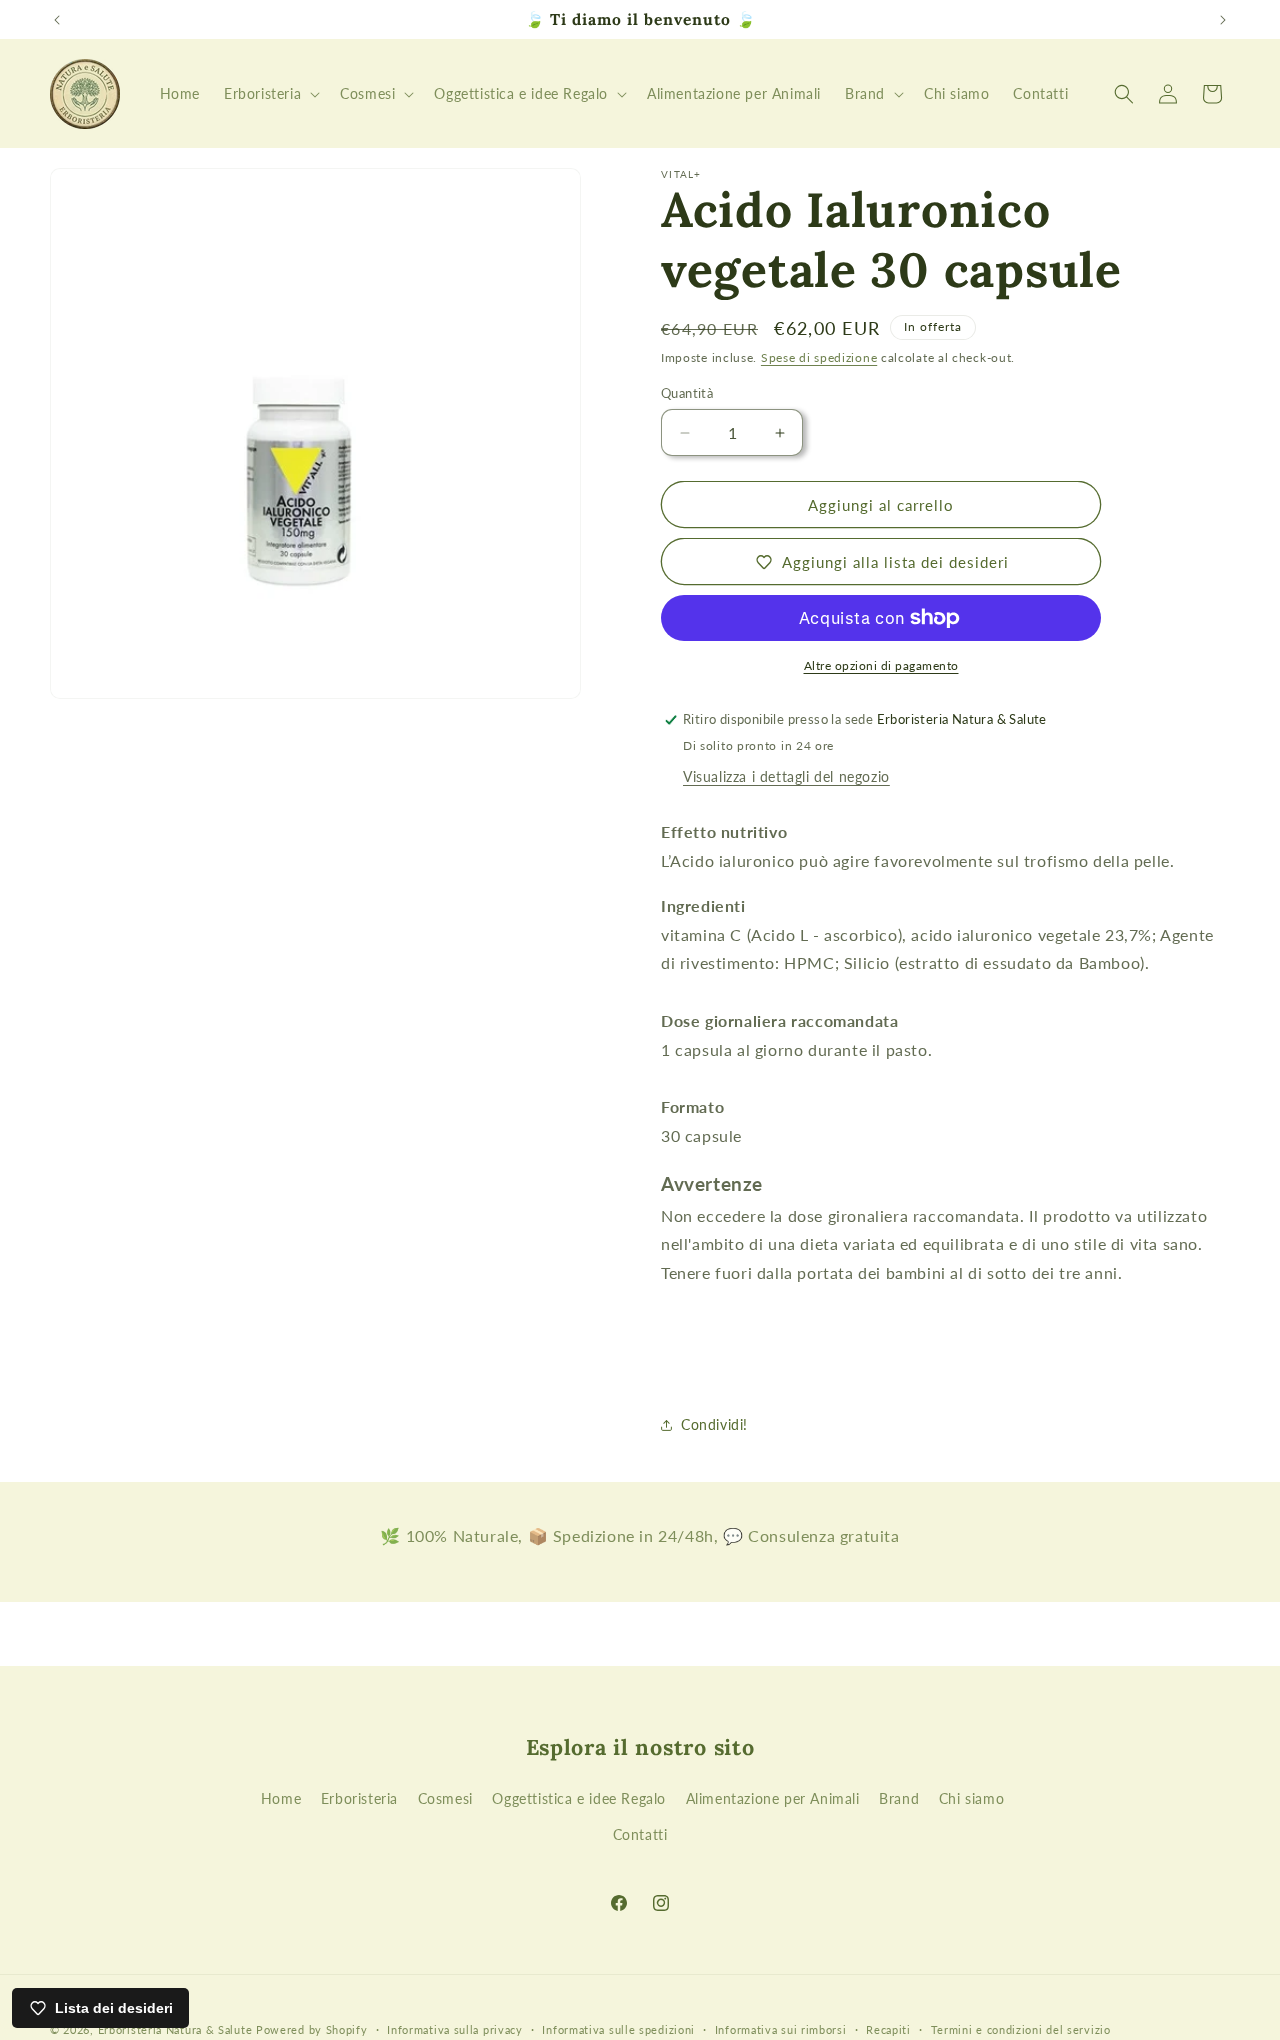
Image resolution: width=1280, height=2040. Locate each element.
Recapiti (888, 2029)
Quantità (687, 393)
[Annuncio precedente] (57, 20)
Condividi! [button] (714, 1424)
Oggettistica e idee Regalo (579, 1798)
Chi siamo (971, 1798)
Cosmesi (445, 1798)
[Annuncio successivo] (1223, 20)
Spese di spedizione (819, 357)
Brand (899, 1798)
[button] (270, 94)
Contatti (640, 1834)
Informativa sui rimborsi (781, 2029)
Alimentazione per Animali (773, 1798)
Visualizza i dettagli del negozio (786, 776)
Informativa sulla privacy (455, 2029)
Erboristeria (359, 1798)
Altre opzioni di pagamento (881, 665)
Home (281, 1798)
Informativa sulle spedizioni (618, 2029)
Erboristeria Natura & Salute (175, 2029)
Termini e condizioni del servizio (1021, 2029)
